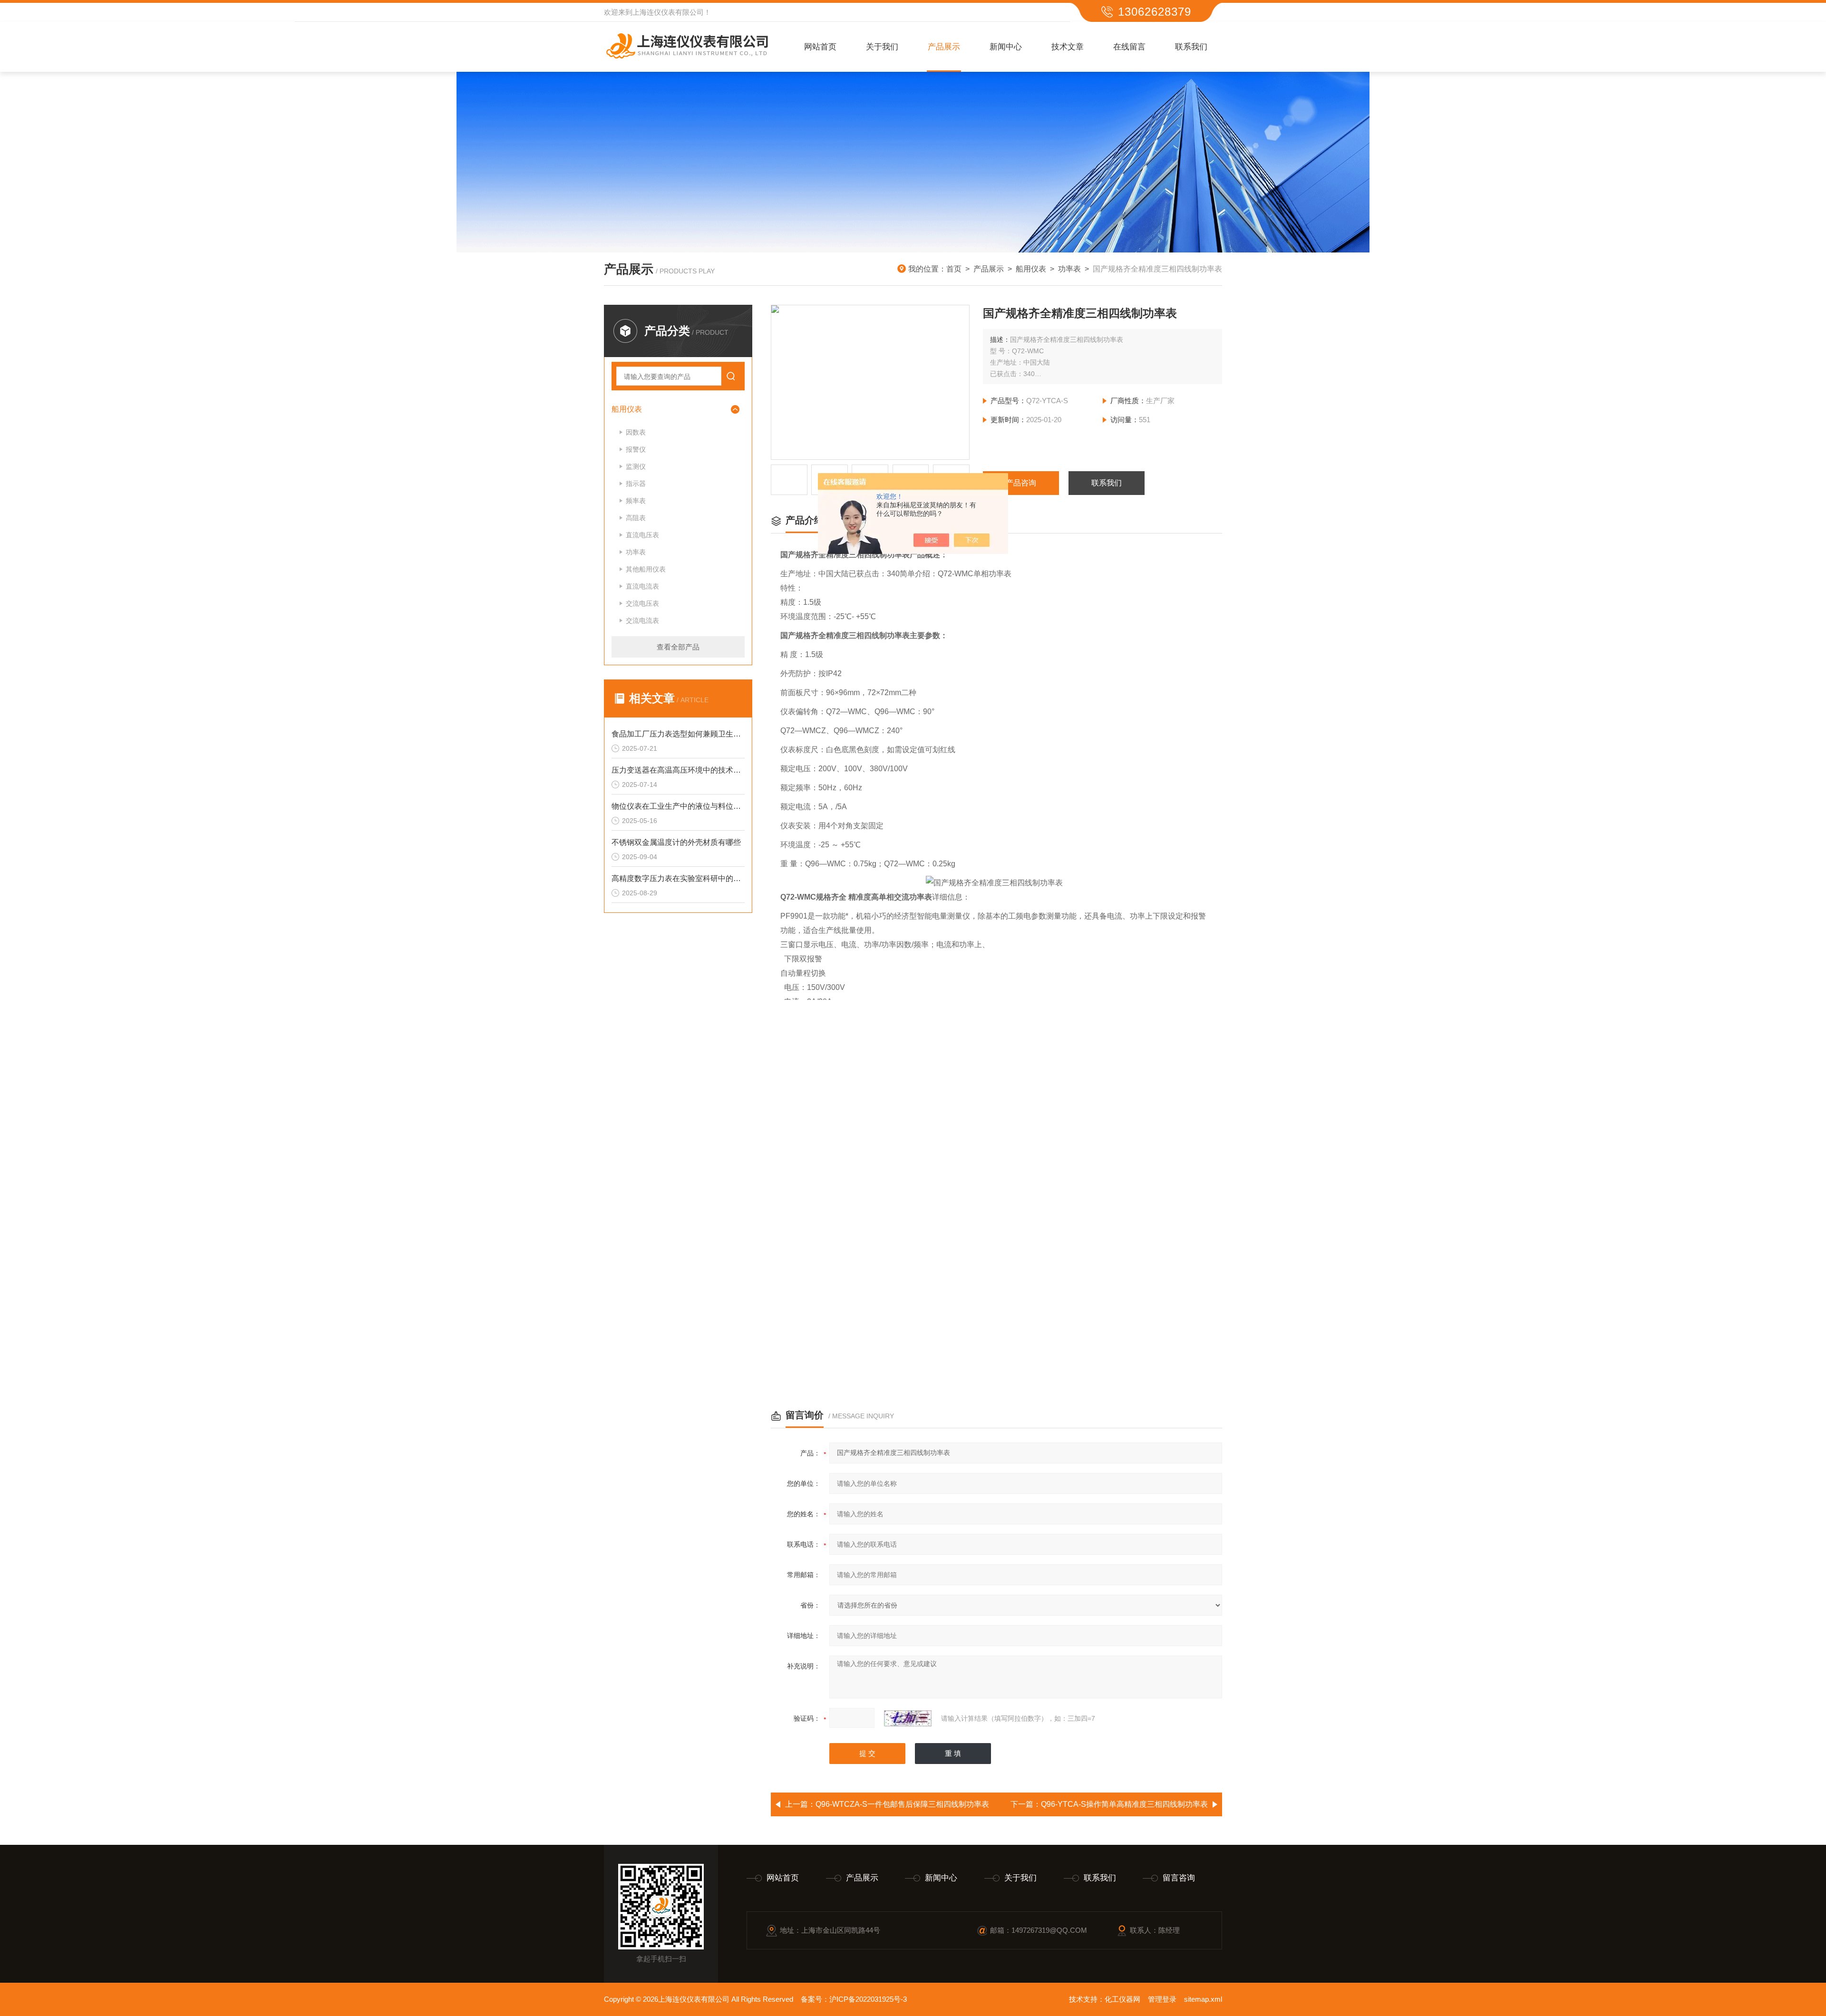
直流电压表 (642, 535)
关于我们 (882, 47)
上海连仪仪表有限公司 (668, 12)
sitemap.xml (1203, 1999)
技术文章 (1068, 47)
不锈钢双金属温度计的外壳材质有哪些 (676, 842)
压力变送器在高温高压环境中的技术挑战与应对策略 (678, 770)
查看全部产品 (678, 647)
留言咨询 (1179, 1878)
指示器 (636, 484)
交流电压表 (642, 603)
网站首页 (820, 47)
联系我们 (1191, 47)
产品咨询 (1021, 483)
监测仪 (636, 466)
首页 (954, 269)
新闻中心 (1006, 47)
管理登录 (1162, 1999)
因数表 (636, 432)
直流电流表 (642, 586)
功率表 (1069, 269)
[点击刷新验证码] (908, 1718)
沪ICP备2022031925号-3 (868, 1999)
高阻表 (636, 518)
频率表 (636, 501)
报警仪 (636, 449)
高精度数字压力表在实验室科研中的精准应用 (678, 878)
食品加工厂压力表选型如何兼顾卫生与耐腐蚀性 (678, 734)
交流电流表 (642, 620)
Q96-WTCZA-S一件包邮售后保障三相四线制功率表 (902, 1804)
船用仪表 (1031, 269)
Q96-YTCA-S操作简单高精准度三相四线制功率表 (1124, 1804)
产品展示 (944, 47)
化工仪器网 (1122, 1999)
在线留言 (1129, 47)
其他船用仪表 (646, 569)
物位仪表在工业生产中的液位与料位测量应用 (678, 806)
